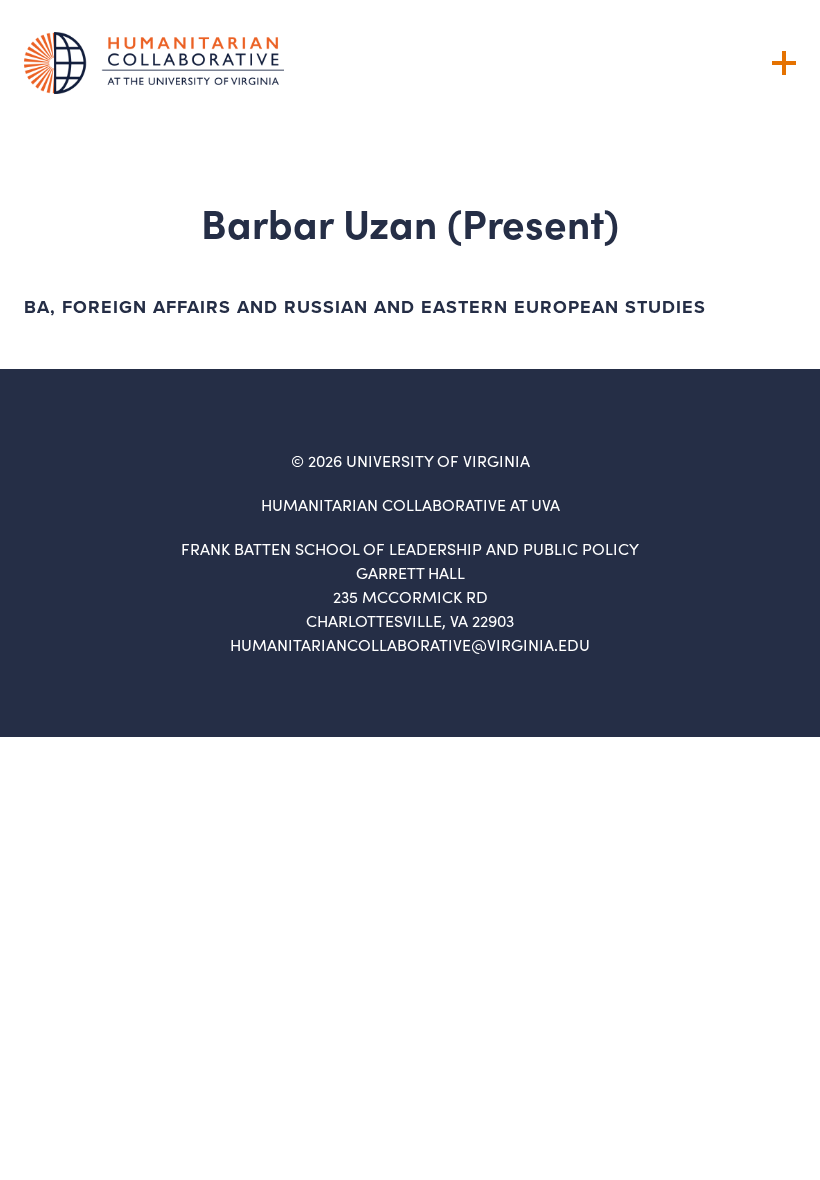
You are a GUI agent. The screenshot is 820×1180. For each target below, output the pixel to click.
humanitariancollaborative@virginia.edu (410, 644)
